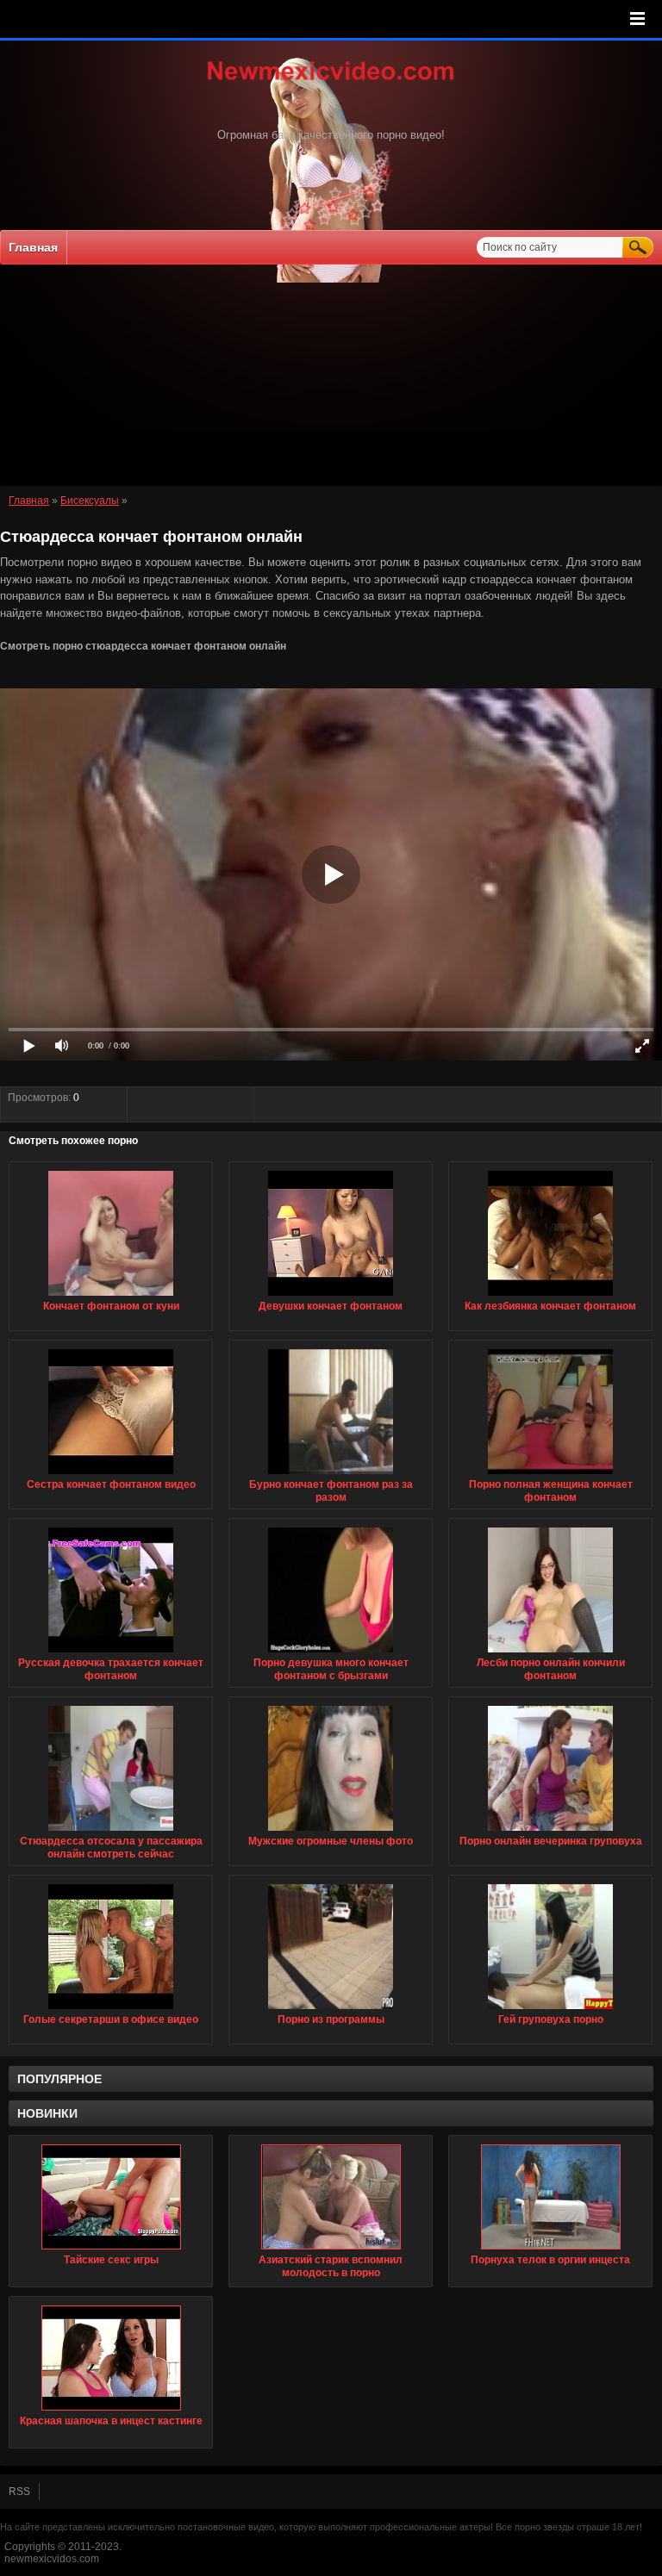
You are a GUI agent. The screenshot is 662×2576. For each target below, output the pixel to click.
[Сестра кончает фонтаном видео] (111, 1475)
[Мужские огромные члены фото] (331, 1832)
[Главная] (331, 82)
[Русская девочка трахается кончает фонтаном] (111, 1653)
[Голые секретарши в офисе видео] (111, 2010)
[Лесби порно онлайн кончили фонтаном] (550, 1653)
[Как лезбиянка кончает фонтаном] (550, 1297)
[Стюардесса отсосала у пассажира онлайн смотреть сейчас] (111, 1832)
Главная (33, 247)
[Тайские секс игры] (111, 2197)
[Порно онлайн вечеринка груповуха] (550, 1832)
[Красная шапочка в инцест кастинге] (111, 2358)
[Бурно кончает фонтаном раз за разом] (331, 1475)
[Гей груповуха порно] (550, 2010)
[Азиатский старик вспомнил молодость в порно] (331, 2197)
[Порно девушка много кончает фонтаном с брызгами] (331, 1653)
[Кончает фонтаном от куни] (111, 1297)
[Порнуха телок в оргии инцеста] (550, 2197)
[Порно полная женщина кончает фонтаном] (550, 1475)
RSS (19, 2492)
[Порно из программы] (331, 2010)
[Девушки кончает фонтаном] (331, 1297)
